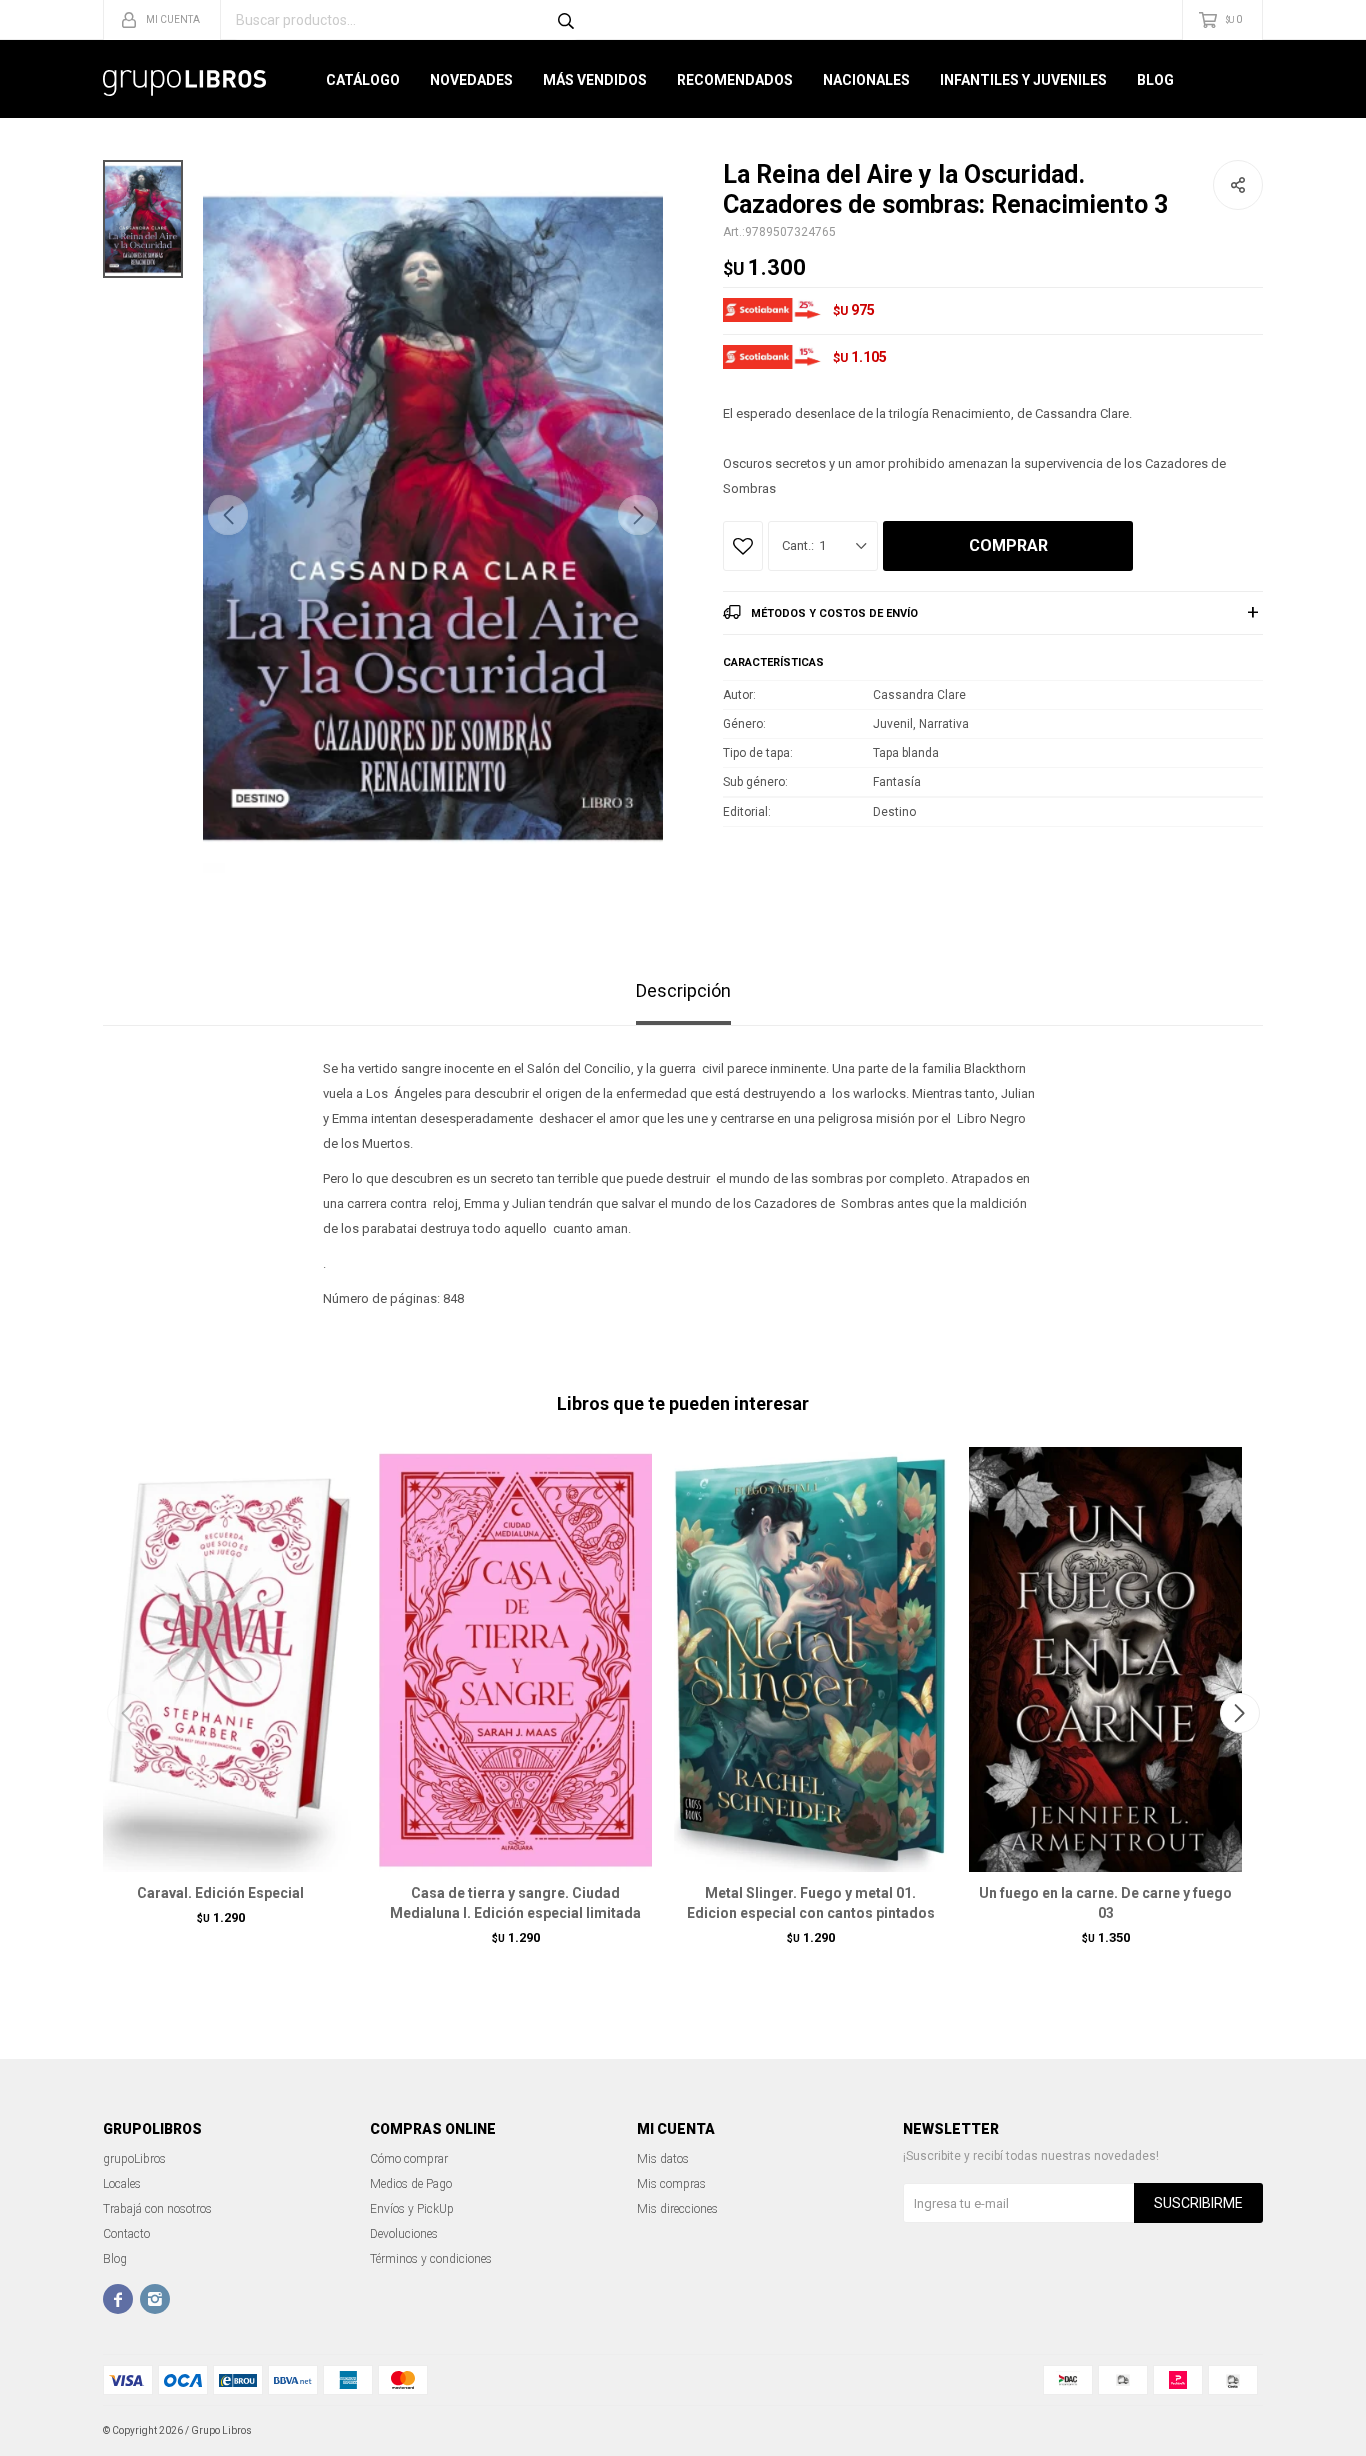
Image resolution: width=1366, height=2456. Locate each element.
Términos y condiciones (431, 2259)
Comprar (1008, 545)
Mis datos (663, 2159)
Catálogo (363, 80)
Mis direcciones (677, 2209)
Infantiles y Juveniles (1023, 80)
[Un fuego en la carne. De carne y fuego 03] (1105, 1659)
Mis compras (671, 2184)
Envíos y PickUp (412, 2209)
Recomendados (735, 80)
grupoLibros (134, 2159)
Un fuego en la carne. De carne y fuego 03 (1105, 1903)
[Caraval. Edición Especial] (220, 1659)
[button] (638, 515)
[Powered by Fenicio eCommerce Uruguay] (1233, 2431)
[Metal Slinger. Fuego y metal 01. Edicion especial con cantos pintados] (810, 1659)
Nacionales (866, 80)
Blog (1155, 80)
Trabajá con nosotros (157, 2209)
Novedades (471, 80)
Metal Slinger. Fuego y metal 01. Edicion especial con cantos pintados (811, 1903)
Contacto (126, 2234)
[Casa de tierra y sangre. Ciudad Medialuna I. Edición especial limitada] (515, 1659)
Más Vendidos (595, 80)
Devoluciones (404, 2234)
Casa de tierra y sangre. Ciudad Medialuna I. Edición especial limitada (515, 1903)
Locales (122, 2184)
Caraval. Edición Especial (220, 1893)
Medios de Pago (411, 2184)
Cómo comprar (409, 2159)
